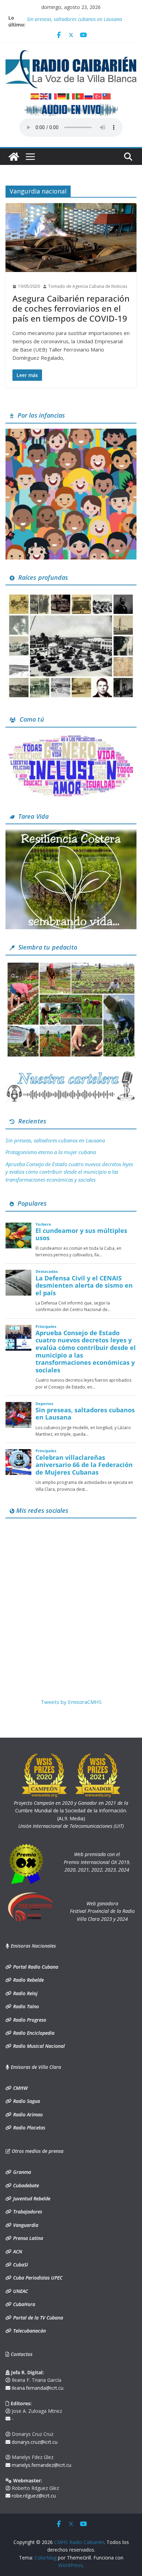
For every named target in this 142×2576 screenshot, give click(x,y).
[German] (62, 96)
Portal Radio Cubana (35, 1967)
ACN (17, 2252)
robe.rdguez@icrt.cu (33, 2496)
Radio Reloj (25, 1993)
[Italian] (71, 96)
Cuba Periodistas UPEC (37, 2278)
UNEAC (20, 2291)
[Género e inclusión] (71, 737)
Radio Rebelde (28, 1980)
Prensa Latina (27, 2238)
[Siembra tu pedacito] (71, 965)
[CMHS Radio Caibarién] (14, 157)
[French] (53, 96)
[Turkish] (98, 96)
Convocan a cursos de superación (63, 18)
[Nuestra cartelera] (71, 1074)
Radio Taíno (25, 2006)
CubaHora (23, 2304)
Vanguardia (25, 2225)
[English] (44, 96)
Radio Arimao (27, 2114)
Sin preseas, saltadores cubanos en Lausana (55, 1140)
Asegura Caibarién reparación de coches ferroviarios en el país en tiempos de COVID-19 (71, 308)
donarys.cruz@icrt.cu (34, 2442)
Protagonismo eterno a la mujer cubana (51, 1152)
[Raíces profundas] (71, 595)
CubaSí (20, 2265)
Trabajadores (27, 2212)
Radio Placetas (28, 2128)
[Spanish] (35, 96)
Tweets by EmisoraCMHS (71, 1702)
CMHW (20, 2088)
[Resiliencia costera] (71, 834)
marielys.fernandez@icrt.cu (41, 2465)
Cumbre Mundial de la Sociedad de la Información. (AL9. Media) (71, 1811)
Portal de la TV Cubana (37, 2318)
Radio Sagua (26, 2101)
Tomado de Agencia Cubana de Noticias (88, 286)
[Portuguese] (80, 96)
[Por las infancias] (71, 433)
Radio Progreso (29, 2020)
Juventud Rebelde (31, 2198)
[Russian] (89, 96)
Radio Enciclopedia (33, 2033)
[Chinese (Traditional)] (107, 96)
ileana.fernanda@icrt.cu (37, 2388)
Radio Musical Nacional (38, 2046)
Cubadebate (25, 2185)
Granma (21, 2172)
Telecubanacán (29, 2331)
